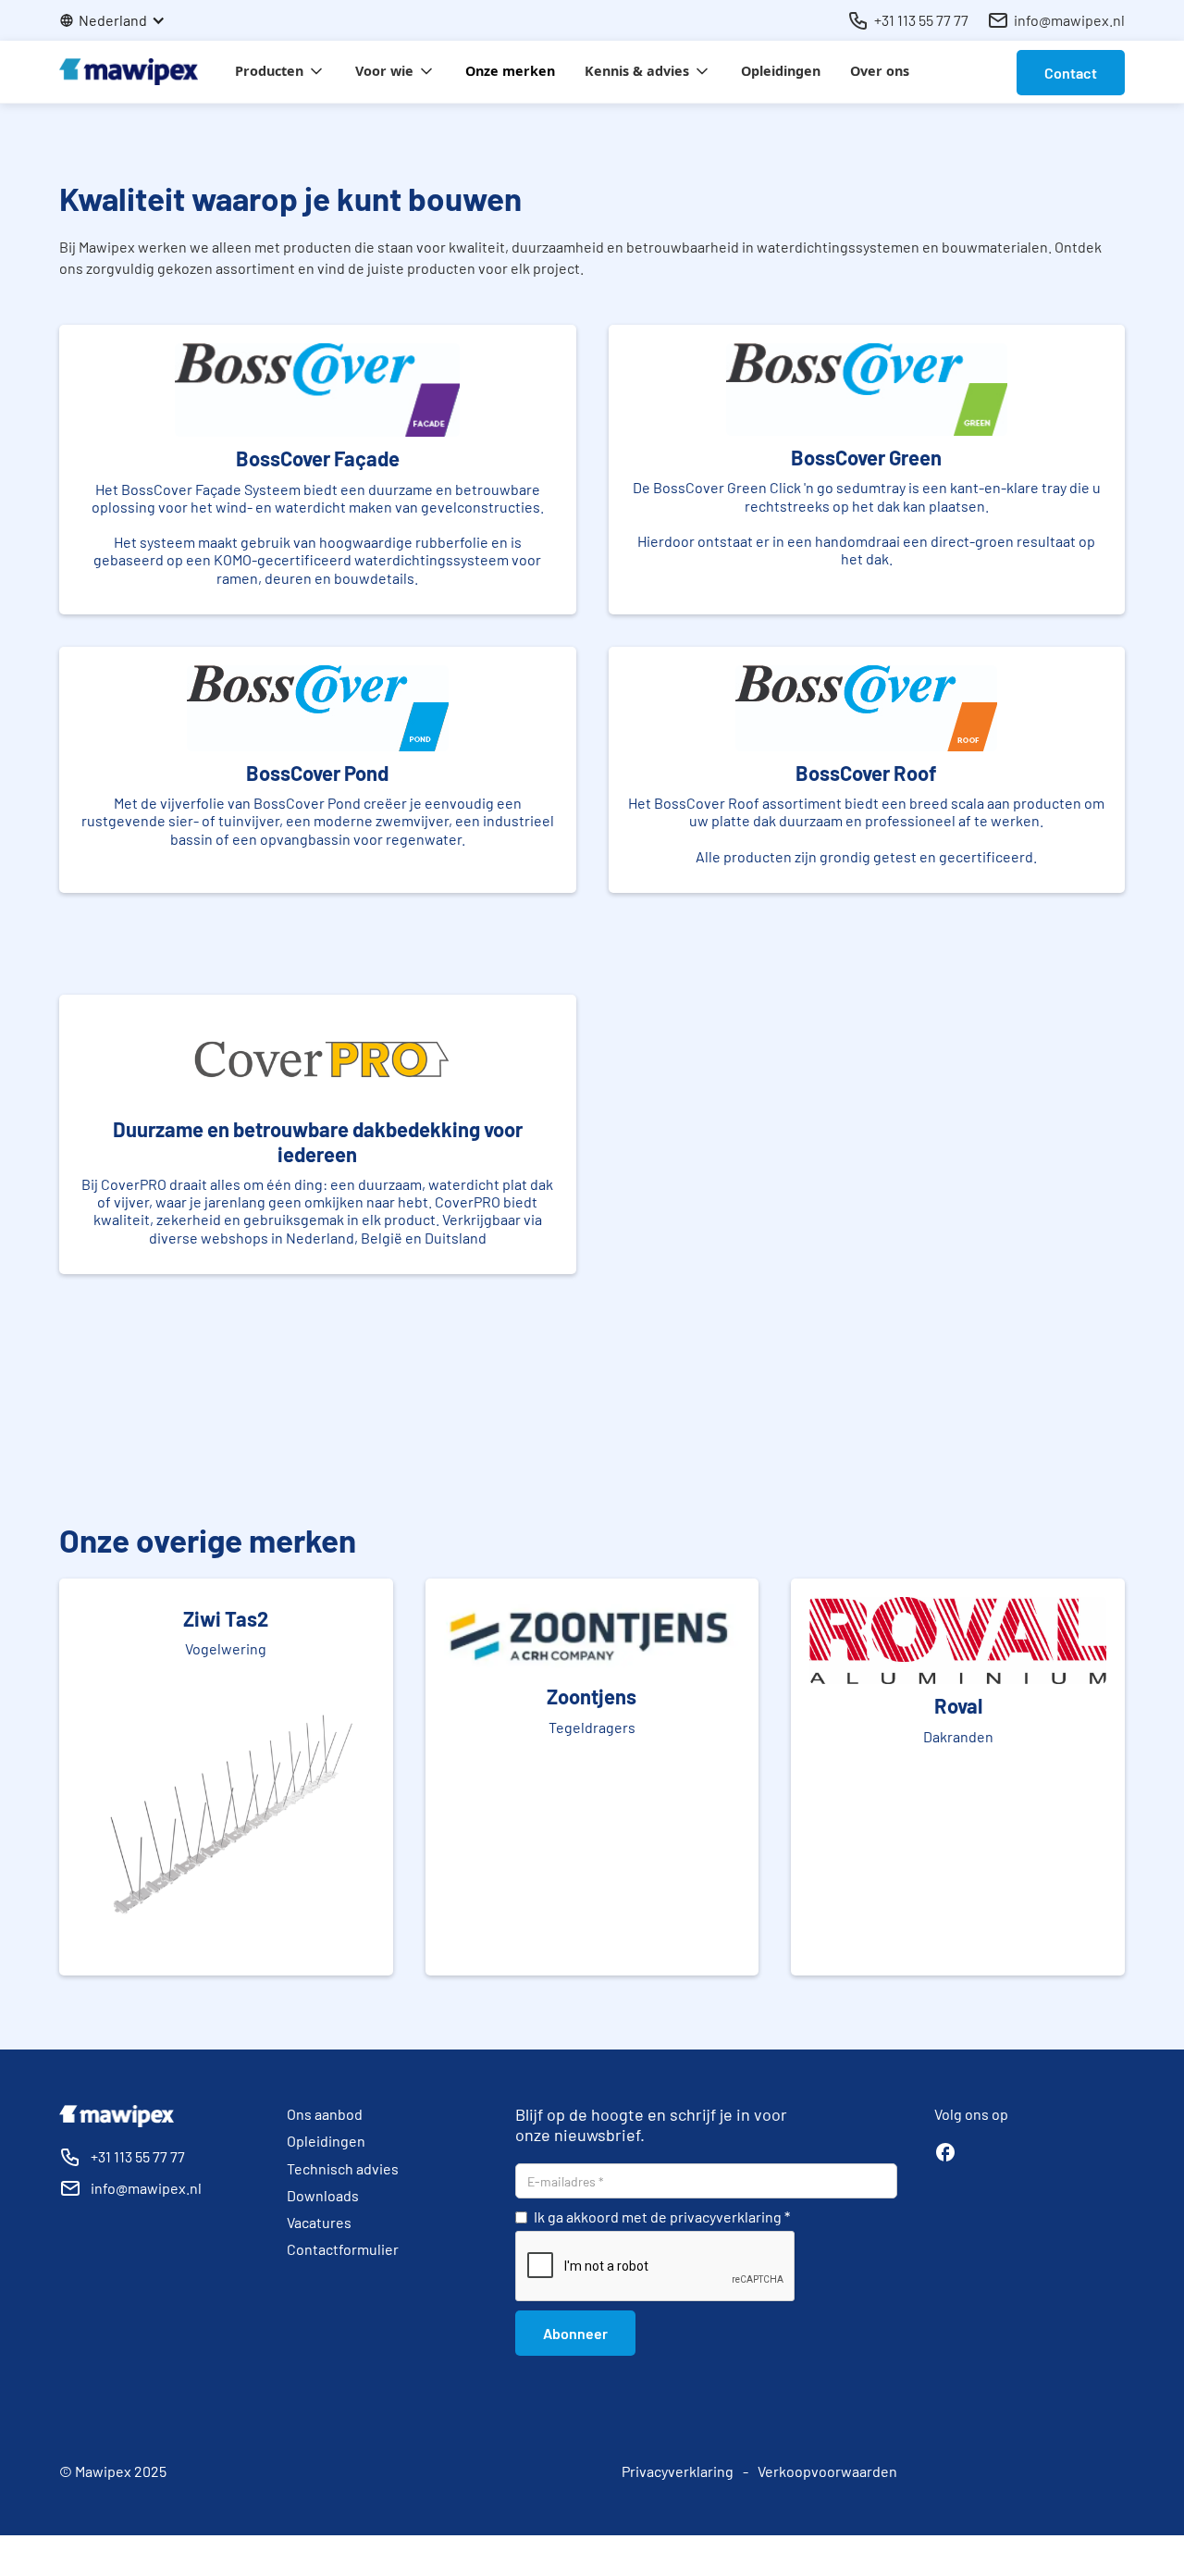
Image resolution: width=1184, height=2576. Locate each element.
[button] (122, 20)
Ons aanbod (325, 2114)
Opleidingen (781, 71)
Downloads (323, 2195)
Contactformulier (343, 2249)
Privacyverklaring (678, 2471)
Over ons (880, 71)
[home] (129, 72)
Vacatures (319, 2222)
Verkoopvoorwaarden (827, 2471)
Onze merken (510, 71)
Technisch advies (343, 2168)
